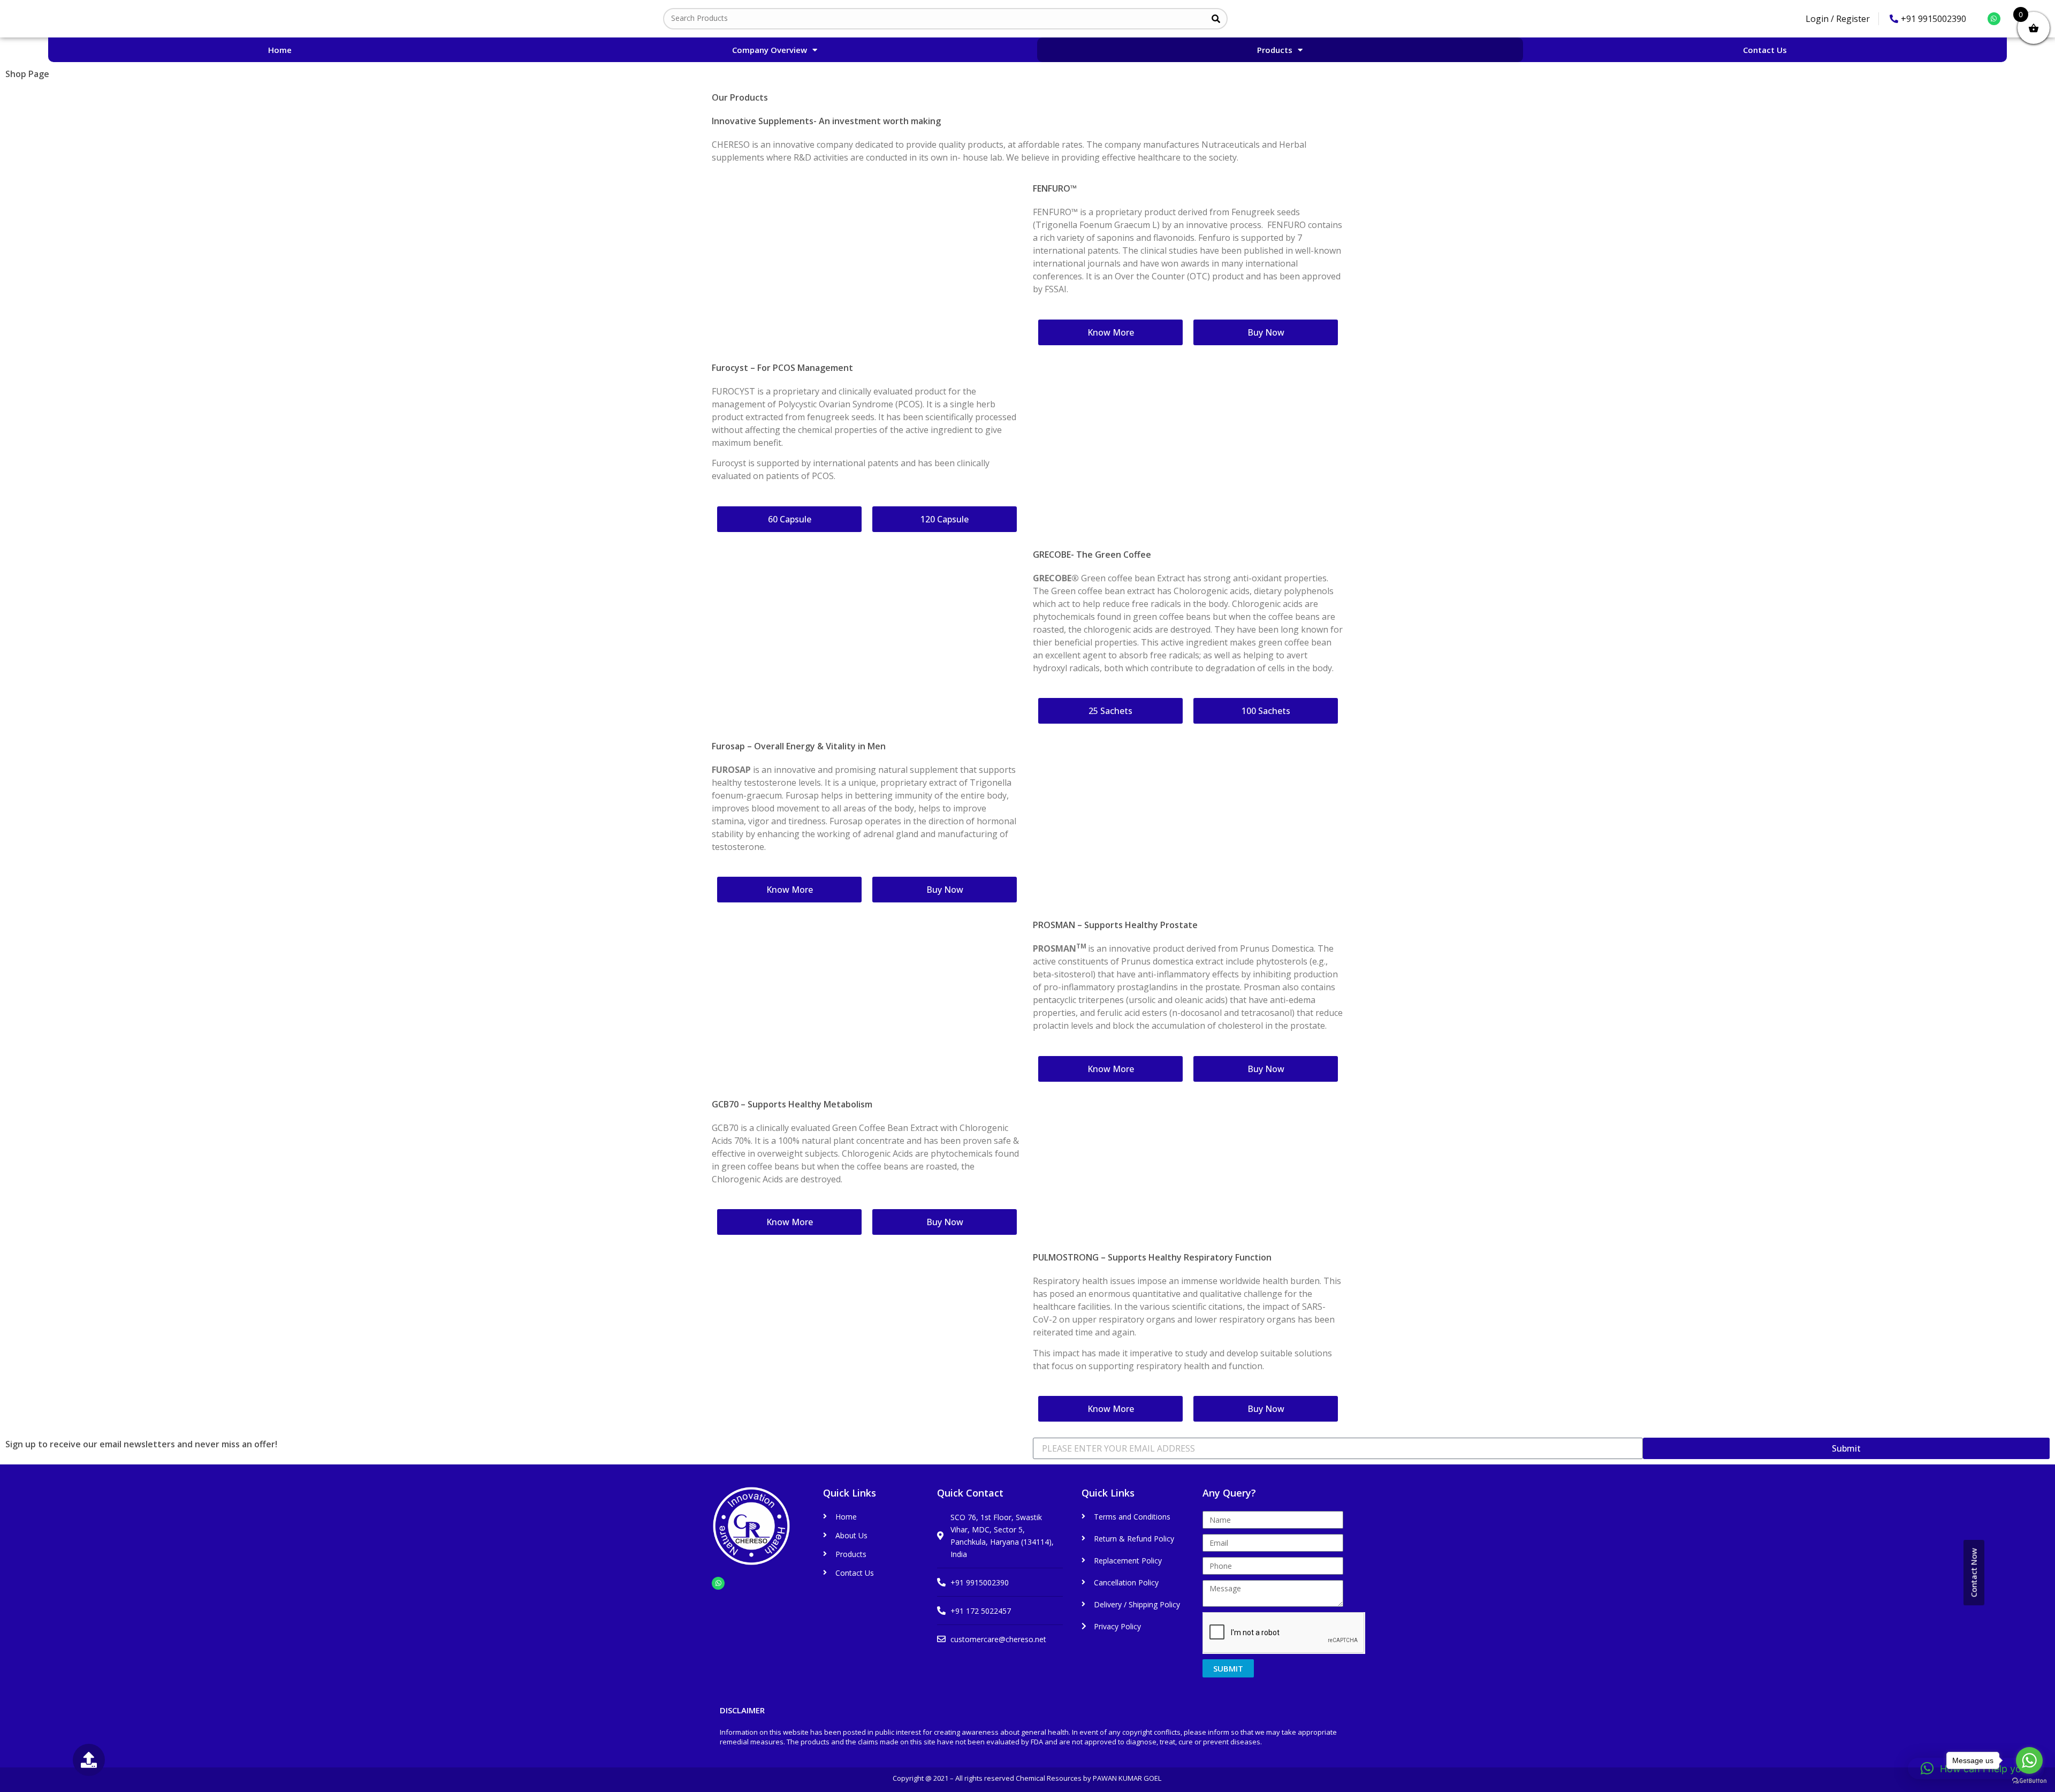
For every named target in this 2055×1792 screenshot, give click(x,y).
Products (1275, 50)
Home (280, 50)
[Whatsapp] (1994, 19)
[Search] (1216, 19)
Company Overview (770, 50)
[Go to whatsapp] (2029, 1760)
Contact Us (1765, 50)
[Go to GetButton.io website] (2029, 1781)
